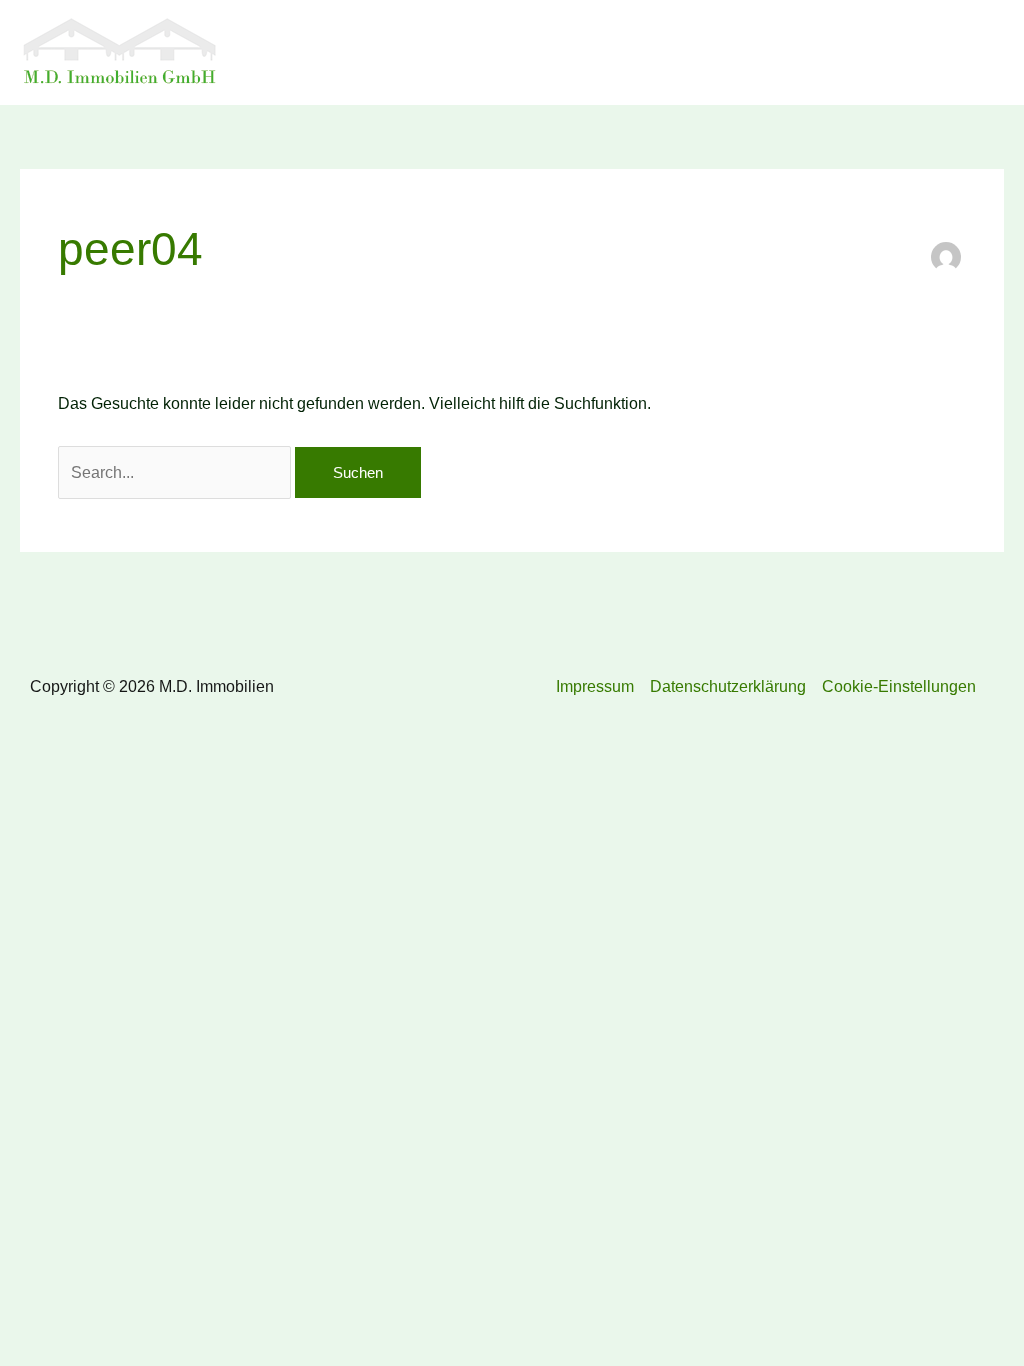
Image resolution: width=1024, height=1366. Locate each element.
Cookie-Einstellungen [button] (899, 686)
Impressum (595, 686)
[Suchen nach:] (176, 472)
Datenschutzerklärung (728, 686)
